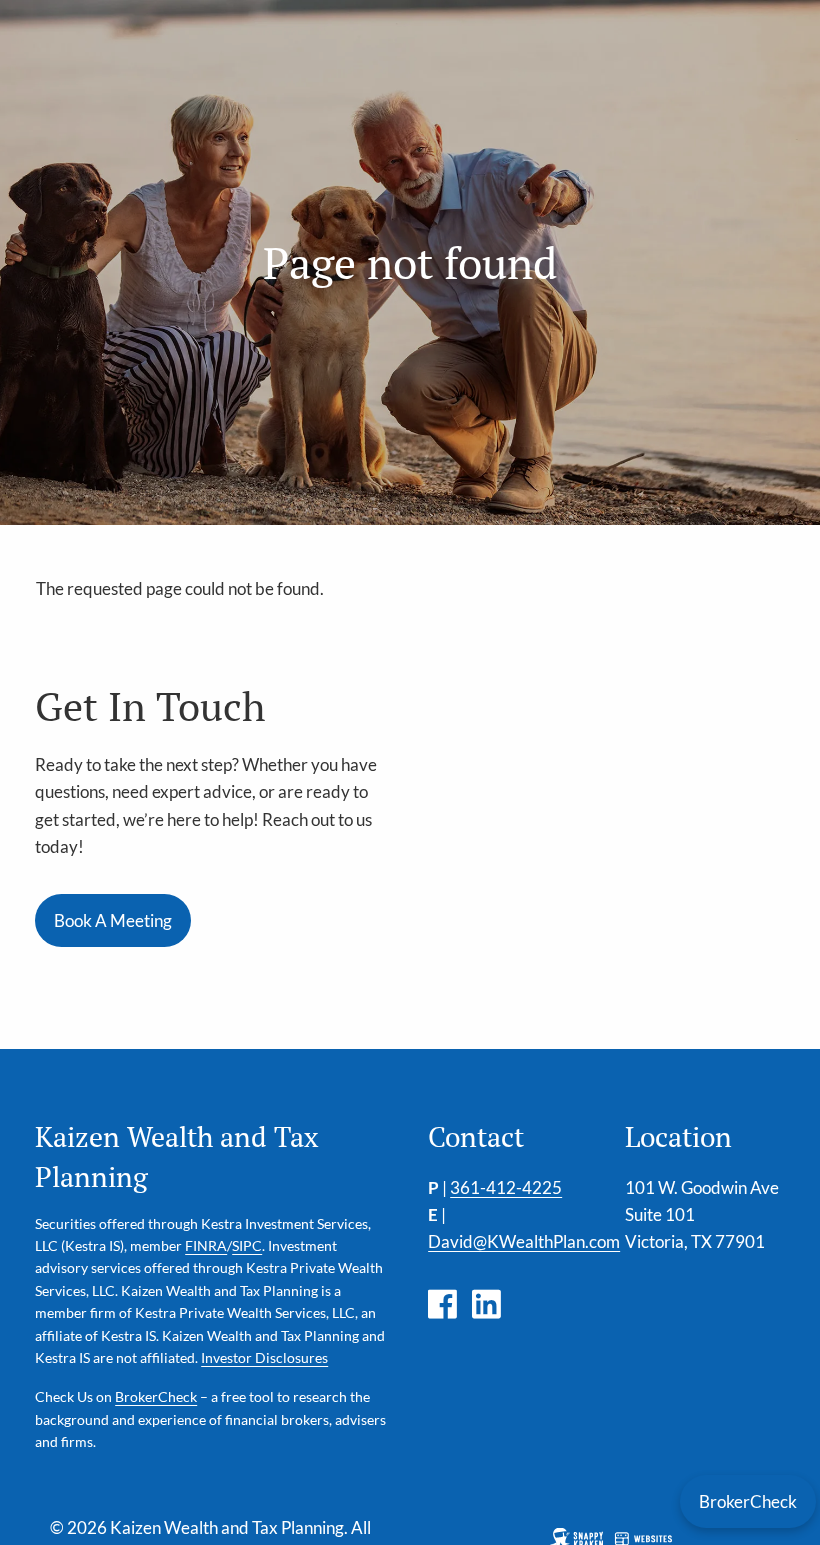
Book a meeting (113, 920)
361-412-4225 (506, 1187)
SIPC (247, 1245)
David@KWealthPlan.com (524, 1241)
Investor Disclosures (264, 1357)
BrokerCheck (156, 1396)
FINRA (206, 1245)
